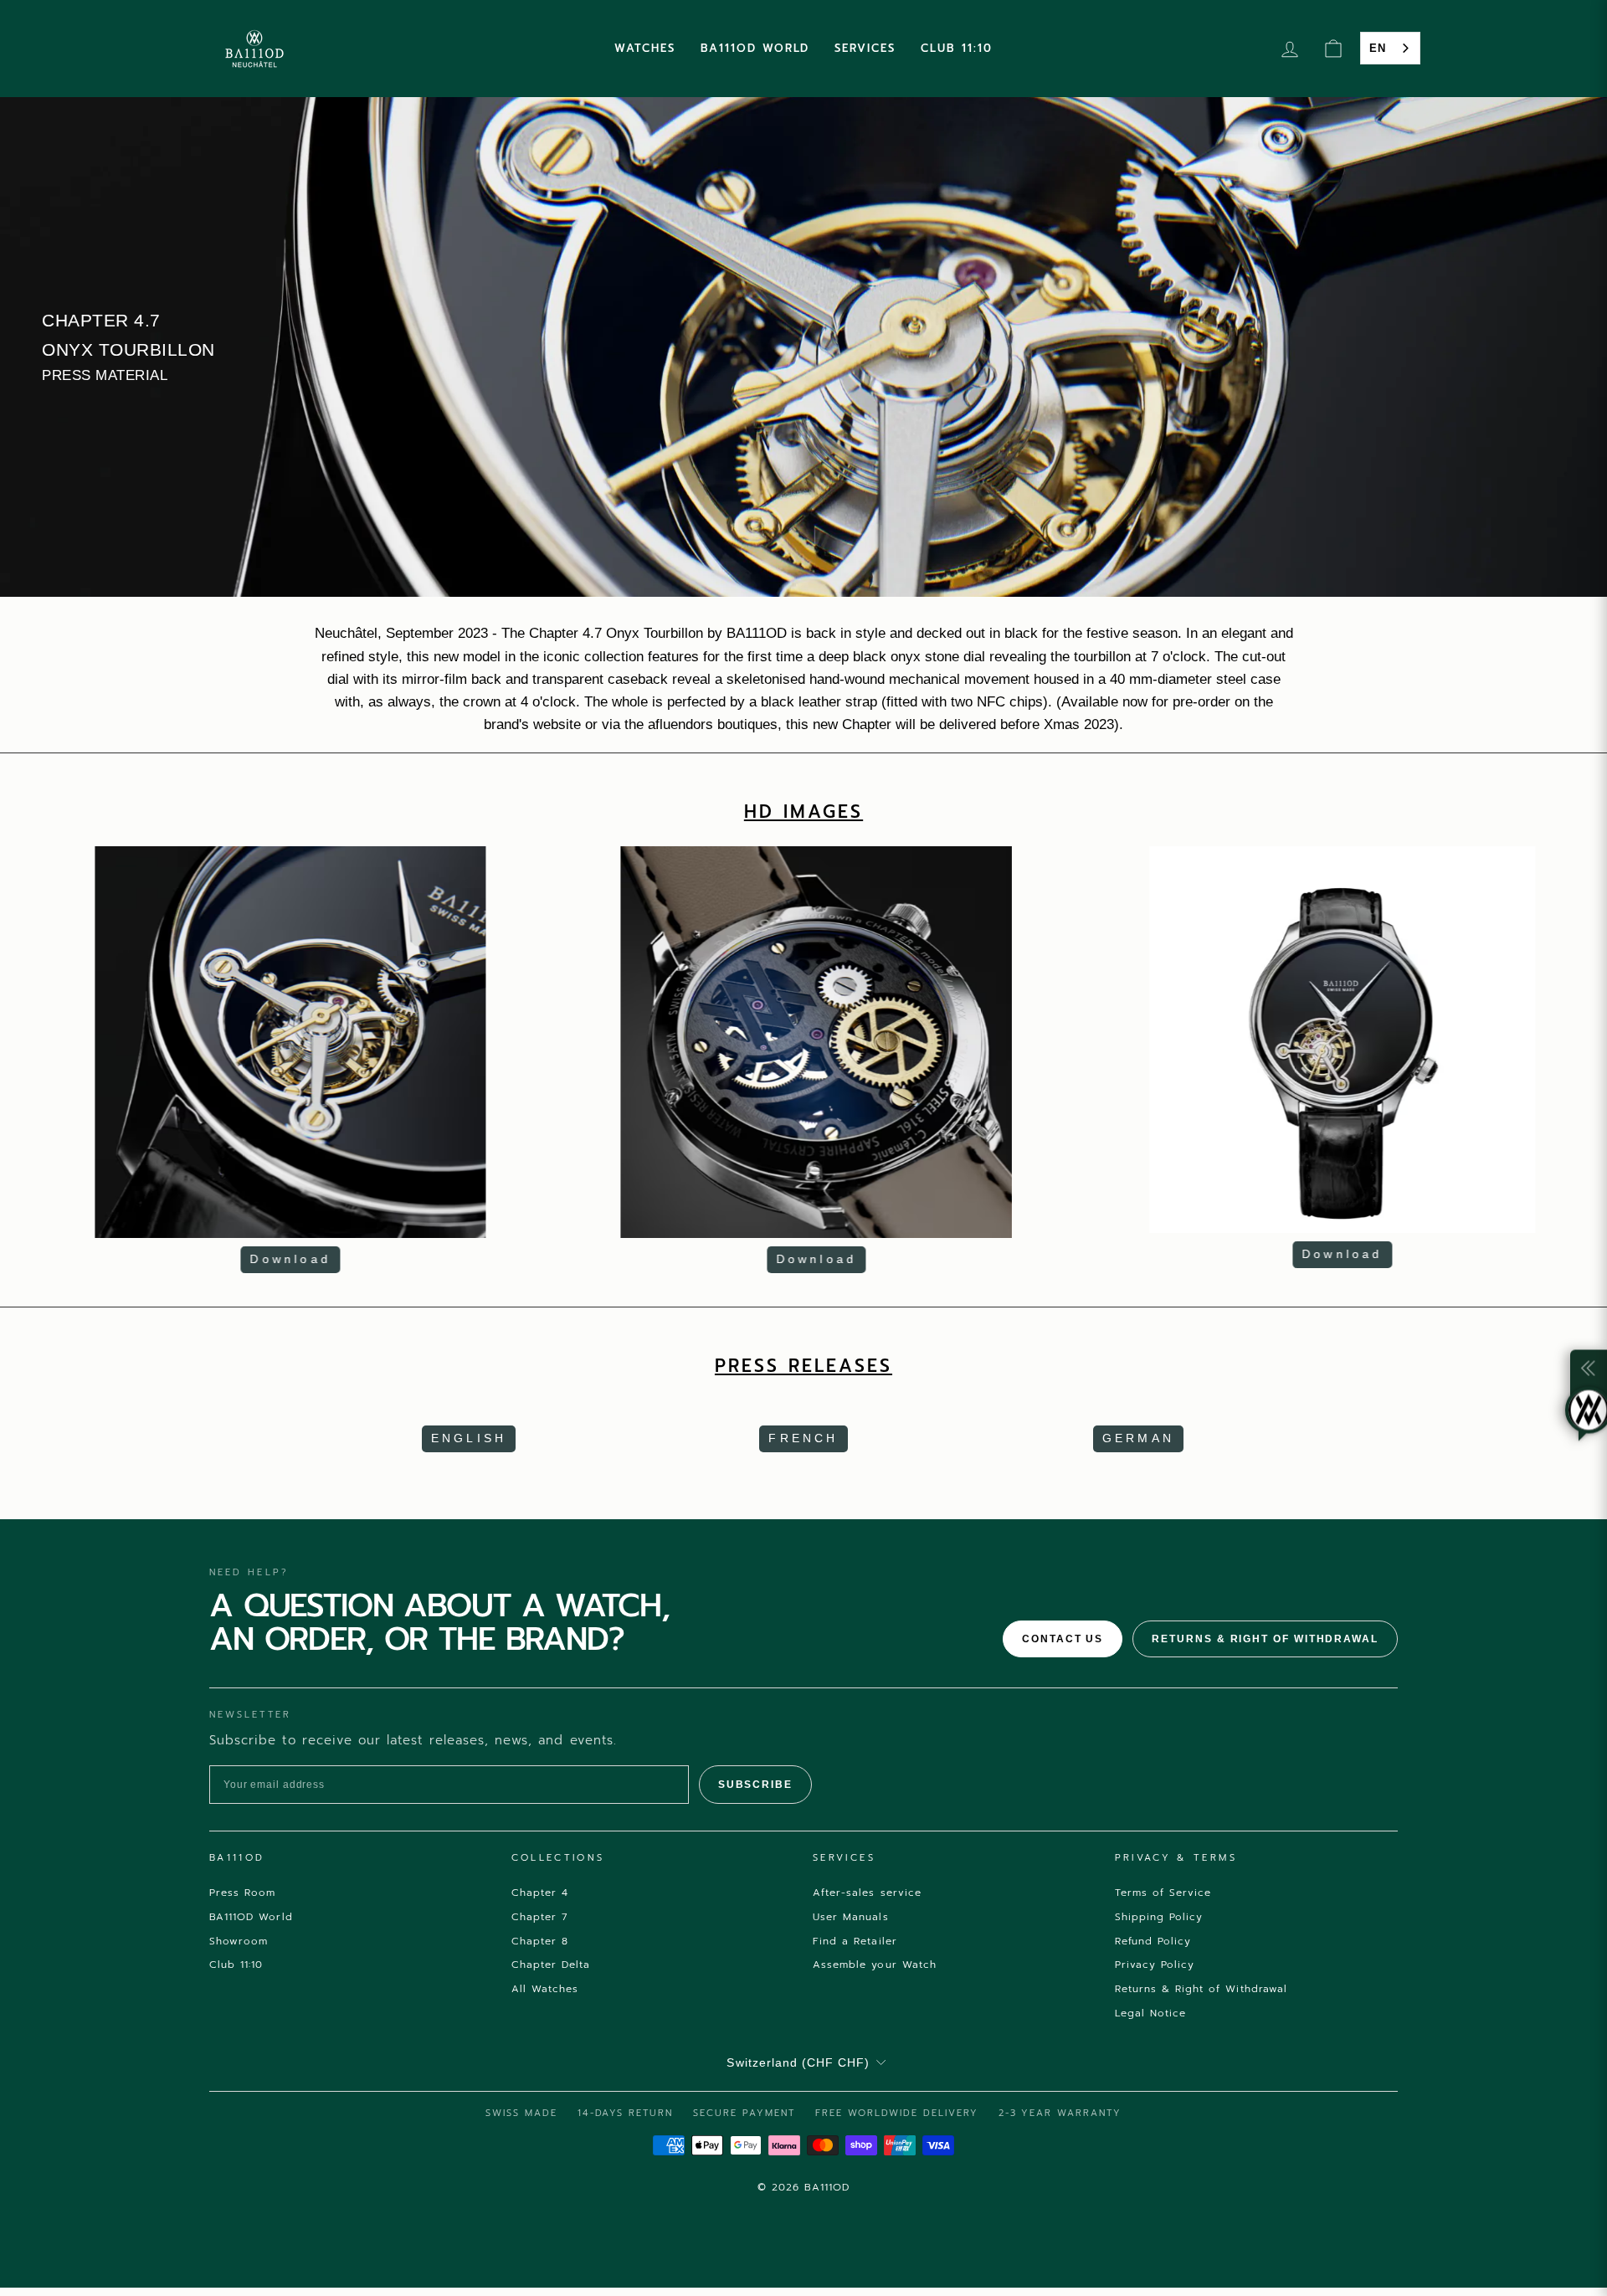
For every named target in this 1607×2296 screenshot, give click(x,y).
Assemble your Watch (875, 1965)
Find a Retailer (855, 1941)
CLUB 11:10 (957, 48)
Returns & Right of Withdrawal (1265, 1639)
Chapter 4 (540, 1893)
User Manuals (851, 1917)
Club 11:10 (236, 1965)
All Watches (545, 1989)
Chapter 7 (540, 1917)
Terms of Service (1163, 1893)
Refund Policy (1153, 1941)
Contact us (1063, 1639)
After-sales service (867, 1893)
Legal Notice (1151, 2013)
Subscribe (755, 1785)
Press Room (243, 1893)
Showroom (239, 1941)
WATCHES (645, 48)
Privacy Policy (1155, 1965)
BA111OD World (251, 1917)
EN (1378, 48)
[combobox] (1390, 48)
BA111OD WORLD (755, 48)
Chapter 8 (540, 1941)
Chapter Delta (551, 1965)
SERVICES (865, 48)
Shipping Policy (1159, 1917)
